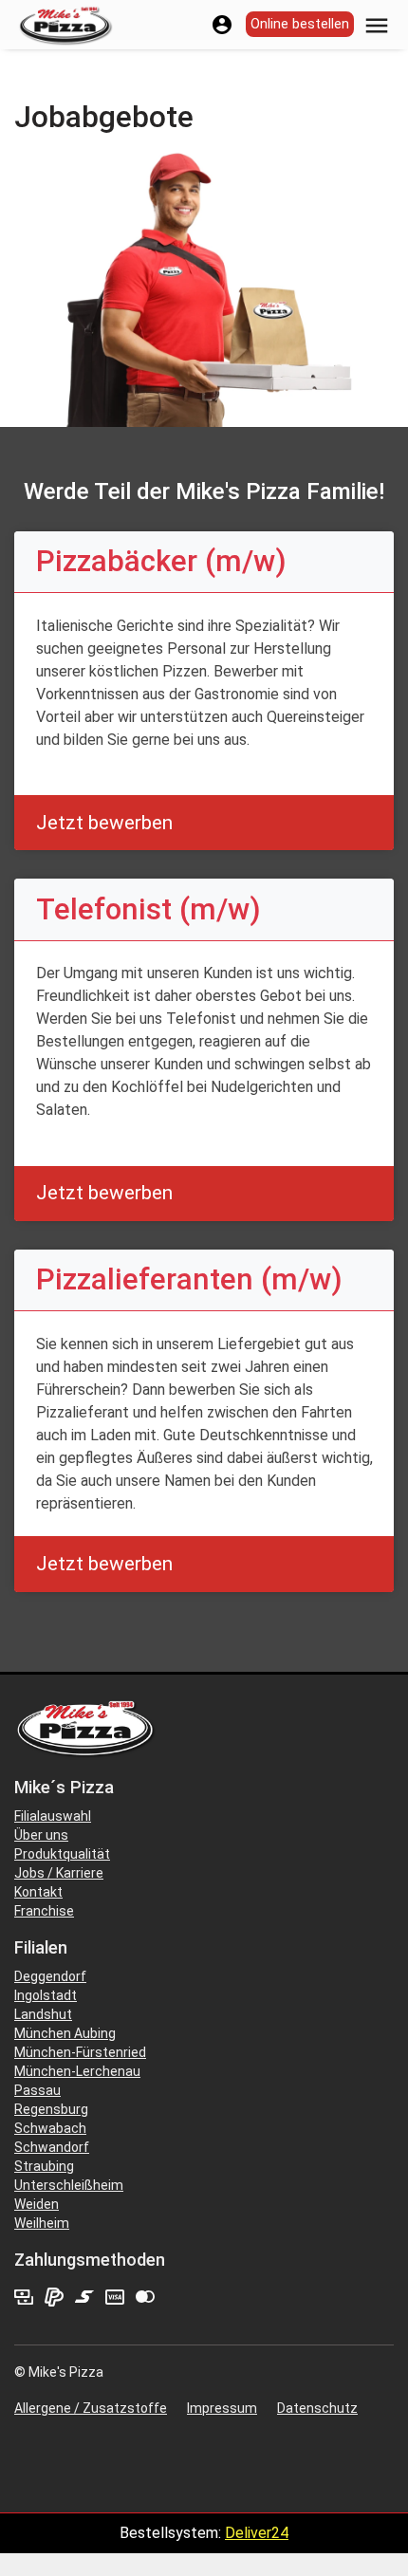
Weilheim (42, 2223)
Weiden (37, 2204)
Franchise (44, 1911)
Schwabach (50, 2128)
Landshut (43, 2014)
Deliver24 (257, 2533)
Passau (37, 2090)
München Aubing (65, 2033)
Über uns (41, 1835)
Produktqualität (62, 1854)
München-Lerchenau (77, 2071)
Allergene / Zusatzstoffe (91, 2408)
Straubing (44, 2166)
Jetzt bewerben (104, 823)
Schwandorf (52, 2147)
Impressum (222, 2408)
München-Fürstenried (80, 2052)
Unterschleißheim (69, 2185)
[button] (377, 24)
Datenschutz (317, 2408)
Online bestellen (300, 24)
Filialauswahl (53, 1816)
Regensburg (51, 2109)
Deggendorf (50, 1976)
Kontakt (38, 1892)
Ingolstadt (46, 1995)
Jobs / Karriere (59, 1873)
